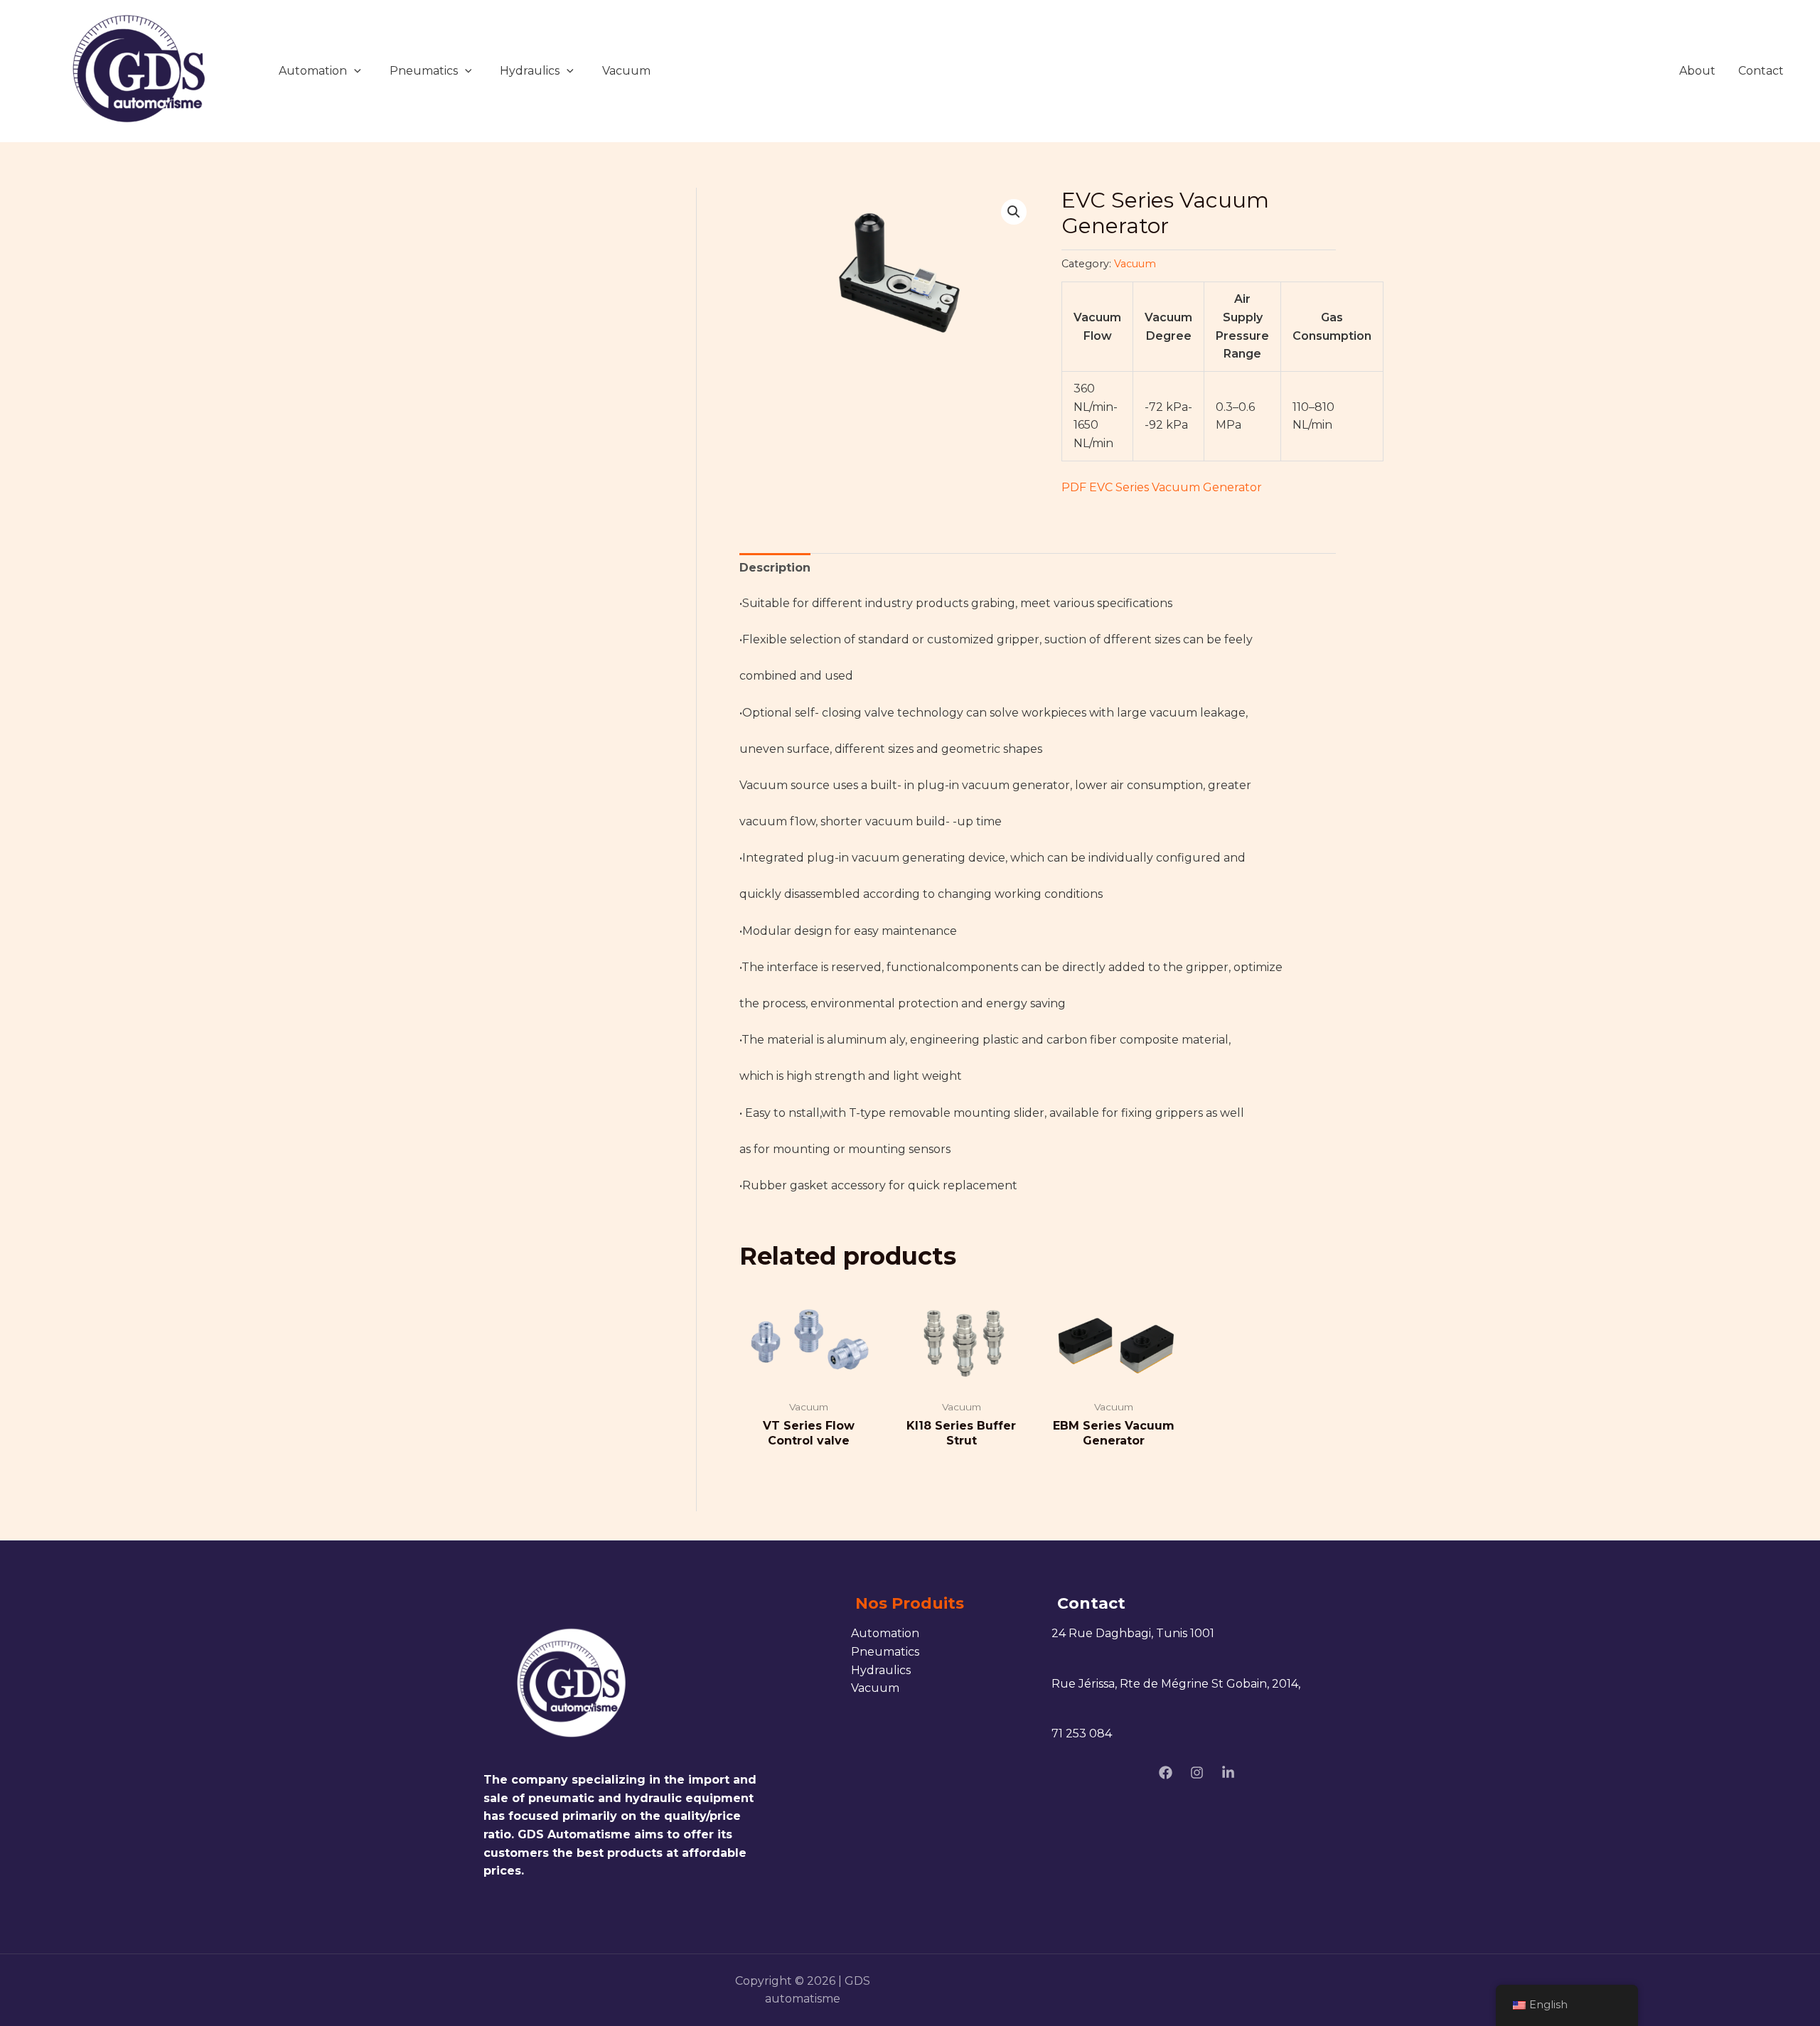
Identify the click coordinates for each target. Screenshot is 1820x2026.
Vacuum (626, 71)
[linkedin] (1228, 1773)
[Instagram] (1197, 1773)
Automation (313, 71)
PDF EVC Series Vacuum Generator (1162, 487)
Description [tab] (775, 568)
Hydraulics (530, 71)
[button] (1014, 212)
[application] (354, 71)
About (1697, 71)
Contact (1761, 71)
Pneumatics (424, 71)
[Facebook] (1166, 1773)
